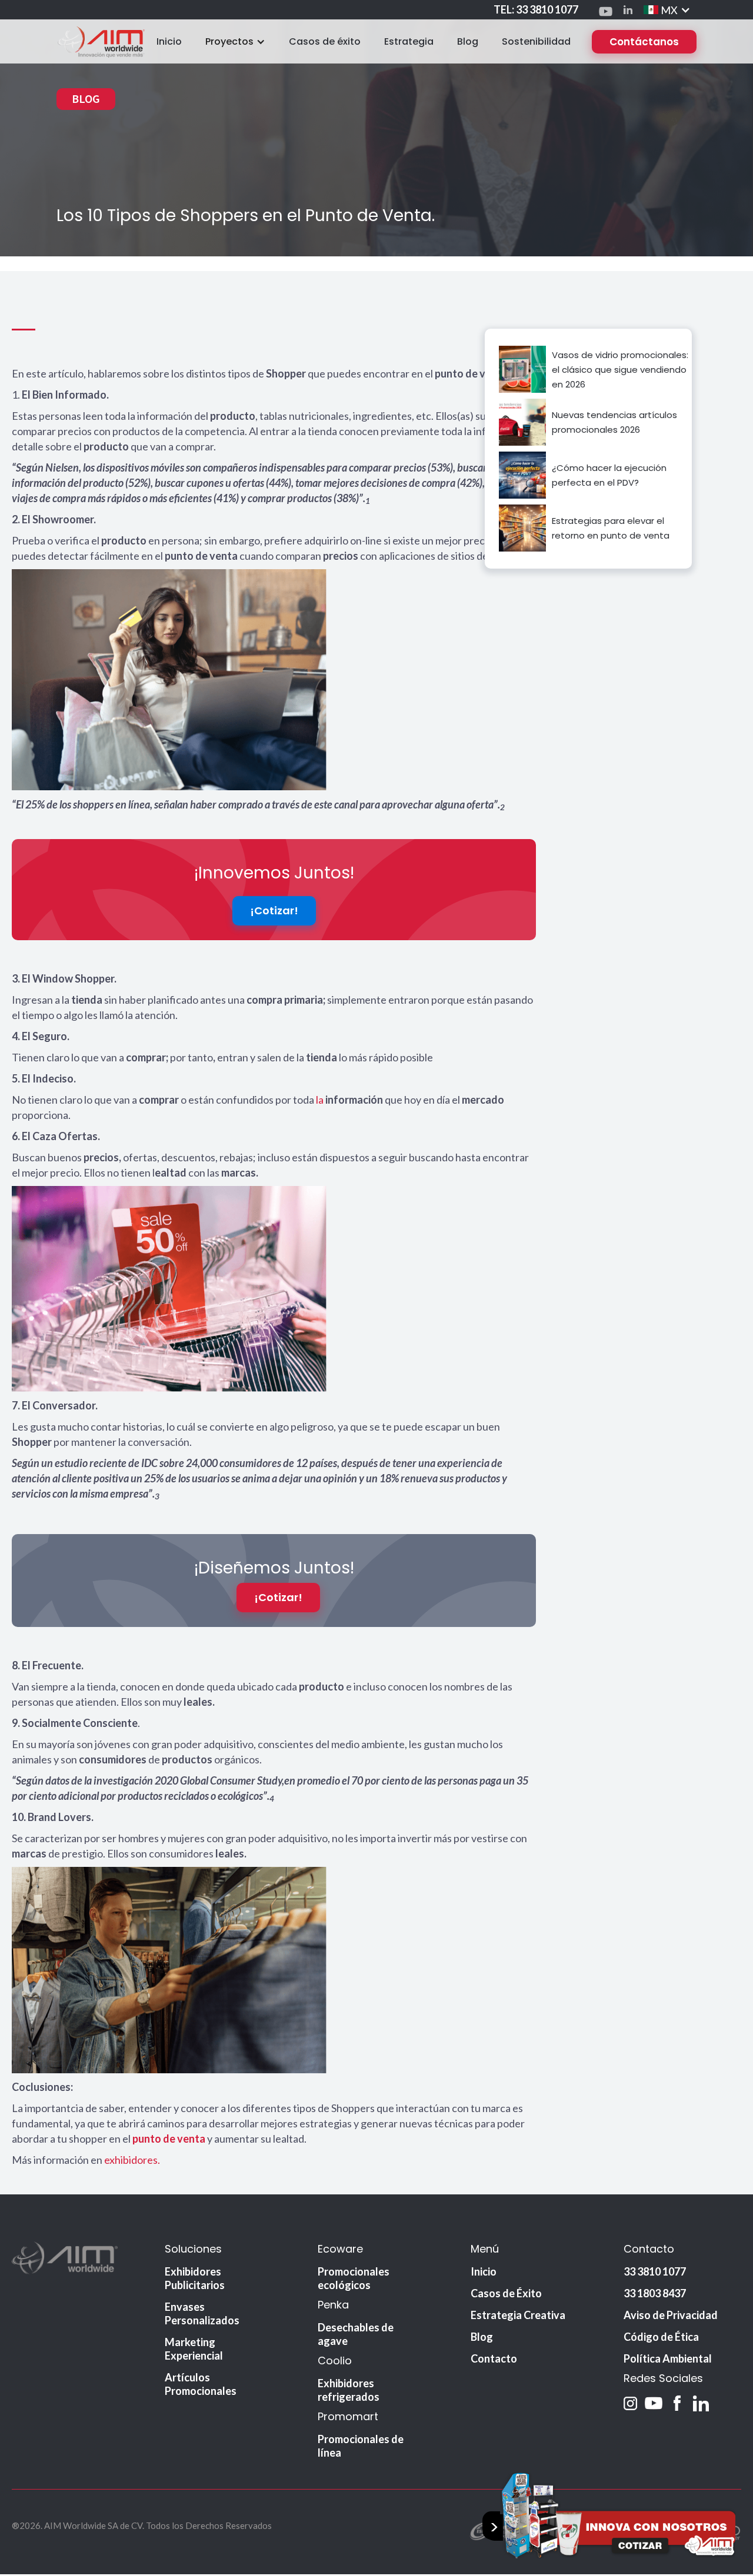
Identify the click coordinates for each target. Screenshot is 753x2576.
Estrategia (409, 41)
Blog (468, 41)
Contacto (494, 2358)
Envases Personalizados (202, 2313)
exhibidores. (132, 2160)
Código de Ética (661, 2337)
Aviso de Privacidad (671, 2315)
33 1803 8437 (655, 2293)
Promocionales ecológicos (354, 2278)
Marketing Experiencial (194, 2349)
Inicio (169, 41)
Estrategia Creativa (518, 2315)
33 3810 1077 (655, 2271)
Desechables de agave (356, 2334)
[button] (667, 10)
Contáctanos (644, 42)
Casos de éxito (325, 41)
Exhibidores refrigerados (349, 2390)
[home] (101, 41)
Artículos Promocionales (201, 2384)
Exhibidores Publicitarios (195, 2278)
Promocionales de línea (361, 2446)
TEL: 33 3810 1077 (536, 9)
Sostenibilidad (536, 41)
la (321, 1100)
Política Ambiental (668, 2358)
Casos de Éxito (506, 2293)
